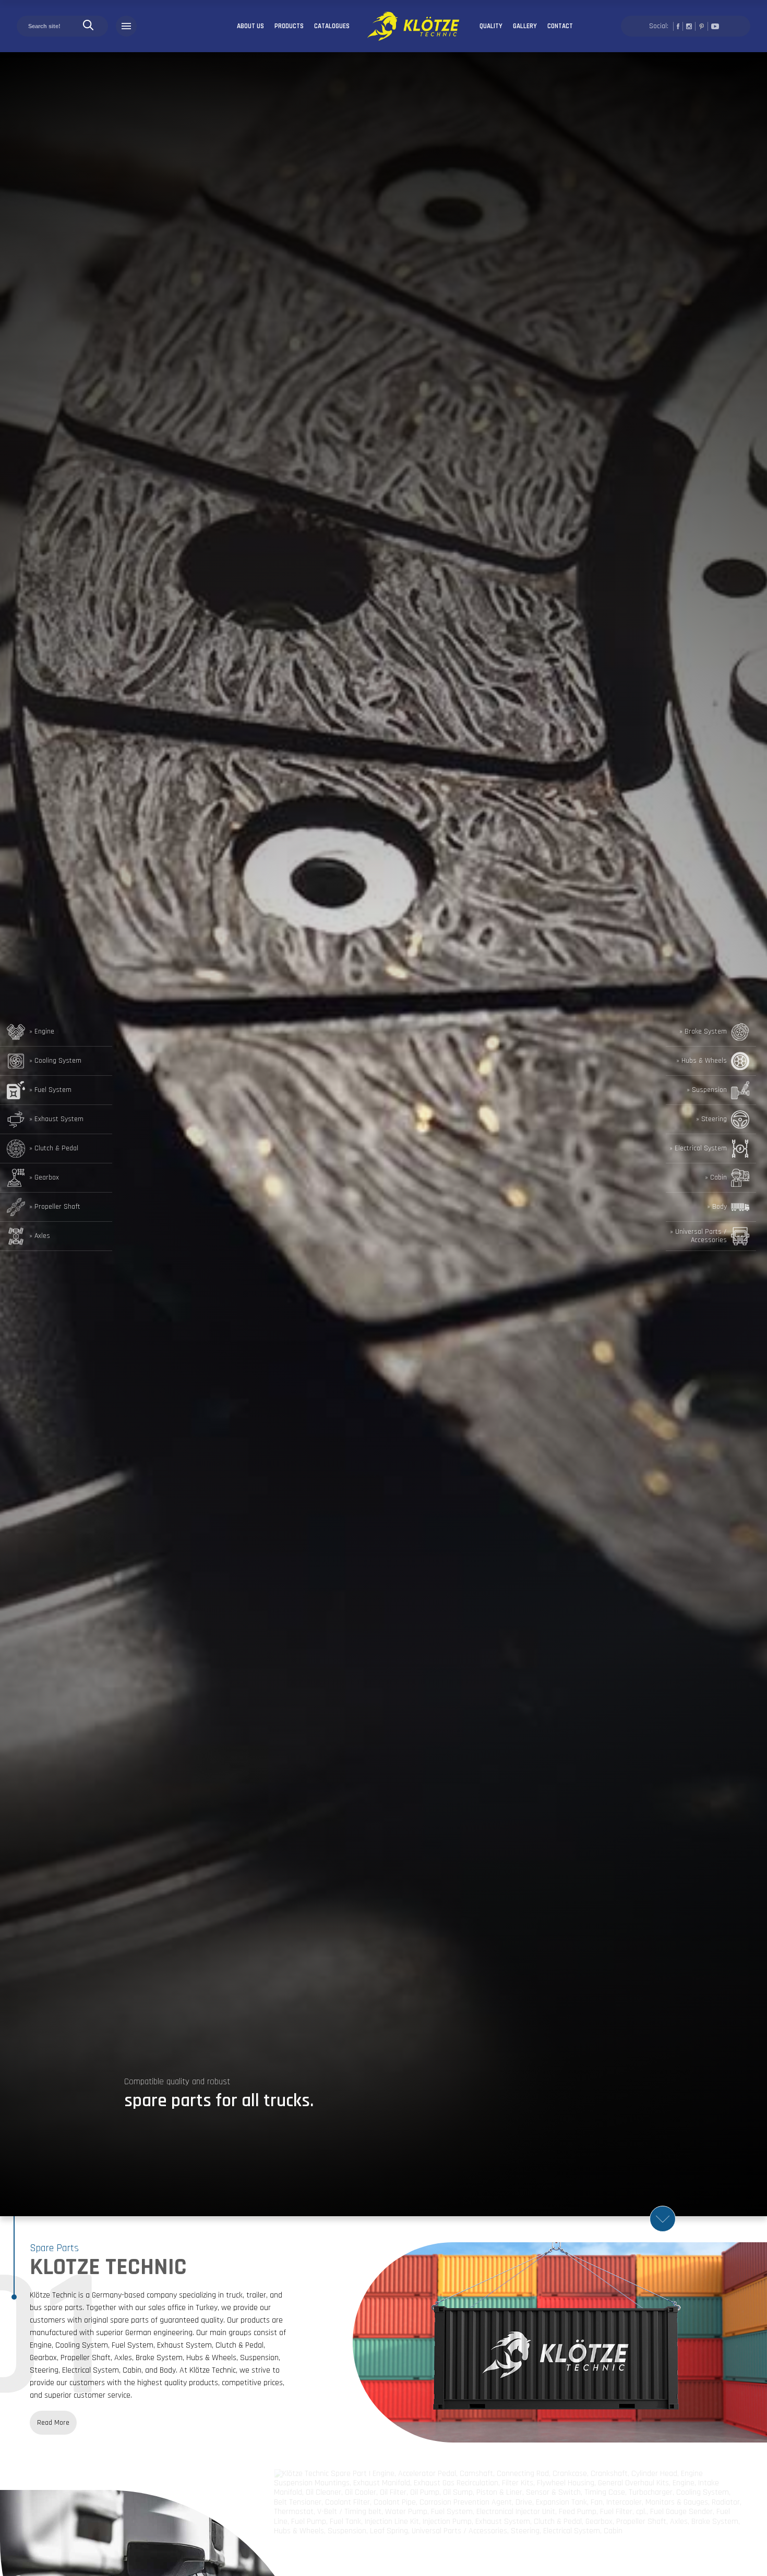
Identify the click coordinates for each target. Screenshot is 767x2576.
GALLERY (525, 26)
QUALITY (491, 26)
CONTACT (560, 26)
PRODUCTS (289, 26)
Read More (53, 2423)
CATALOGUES (332, 26)
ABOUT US (250, 26)
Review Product (720, 2493)
